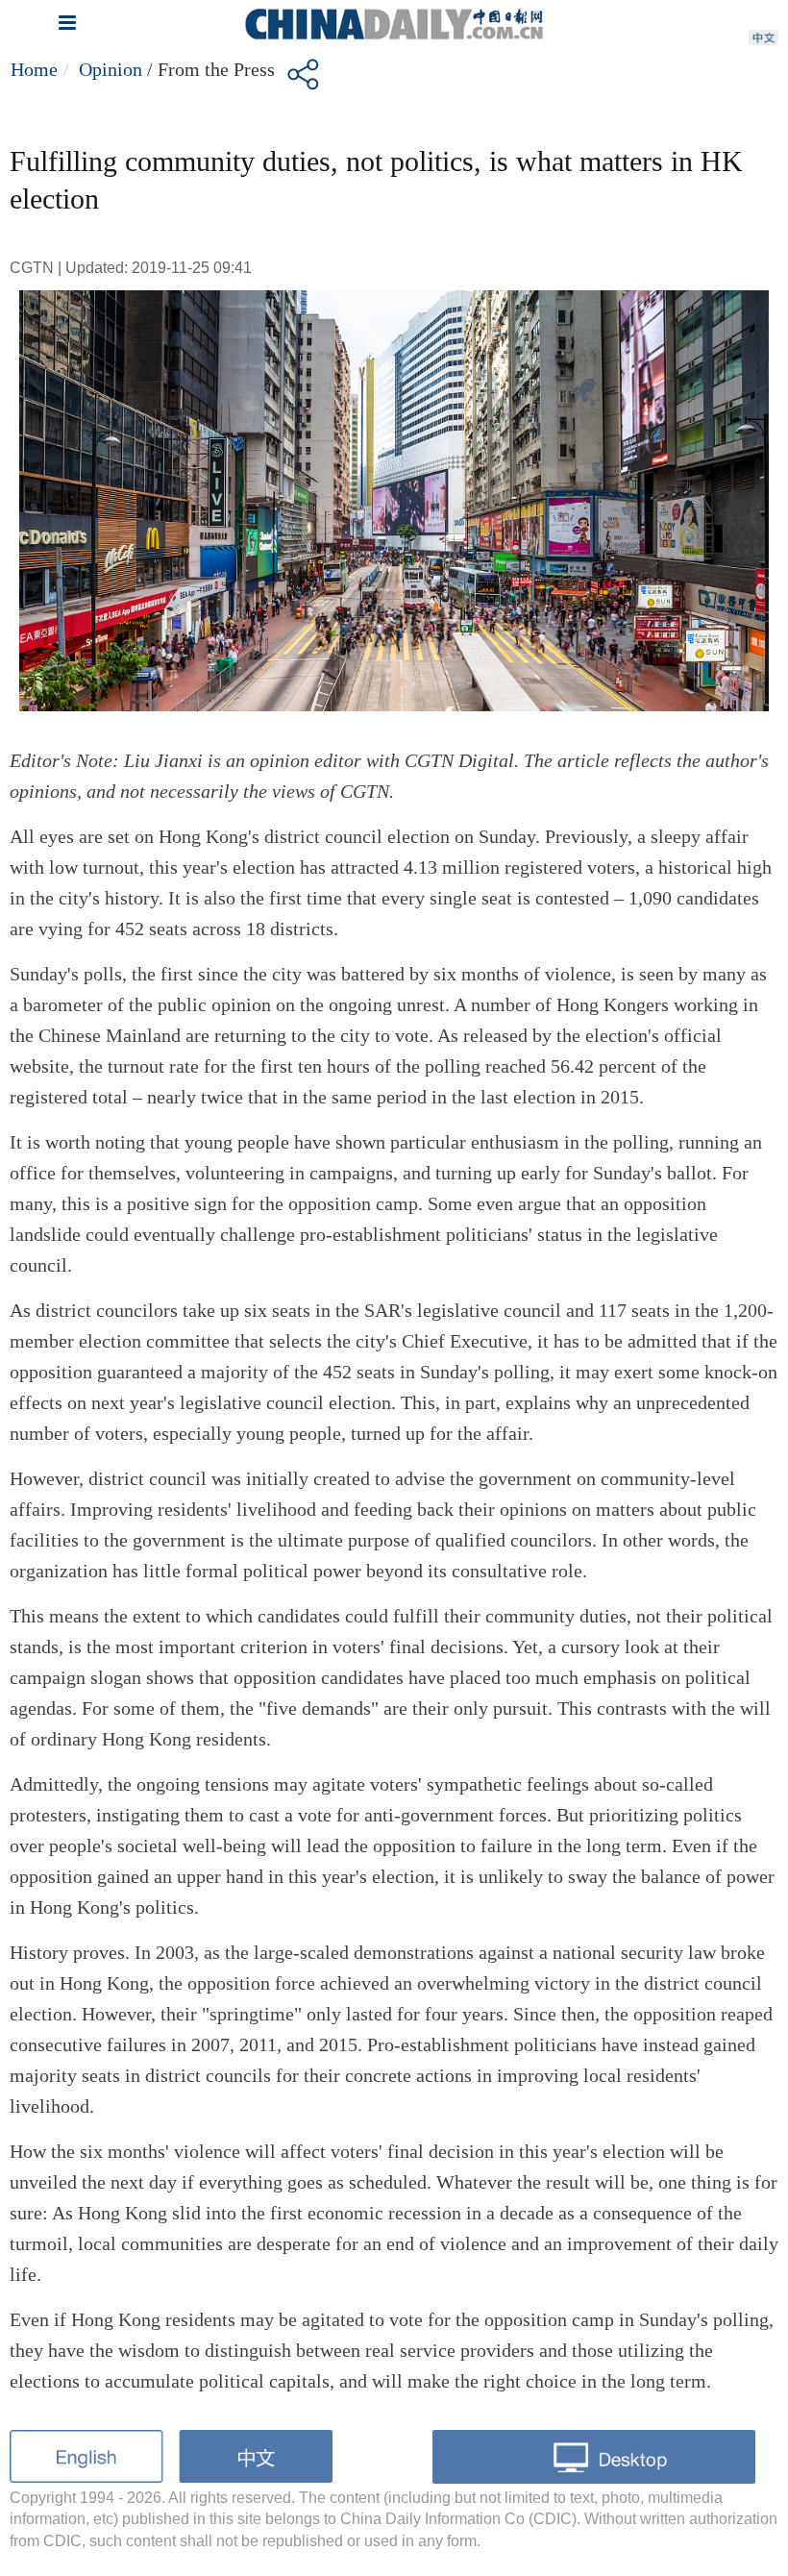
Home (34, 69)
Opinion (111, 69)
